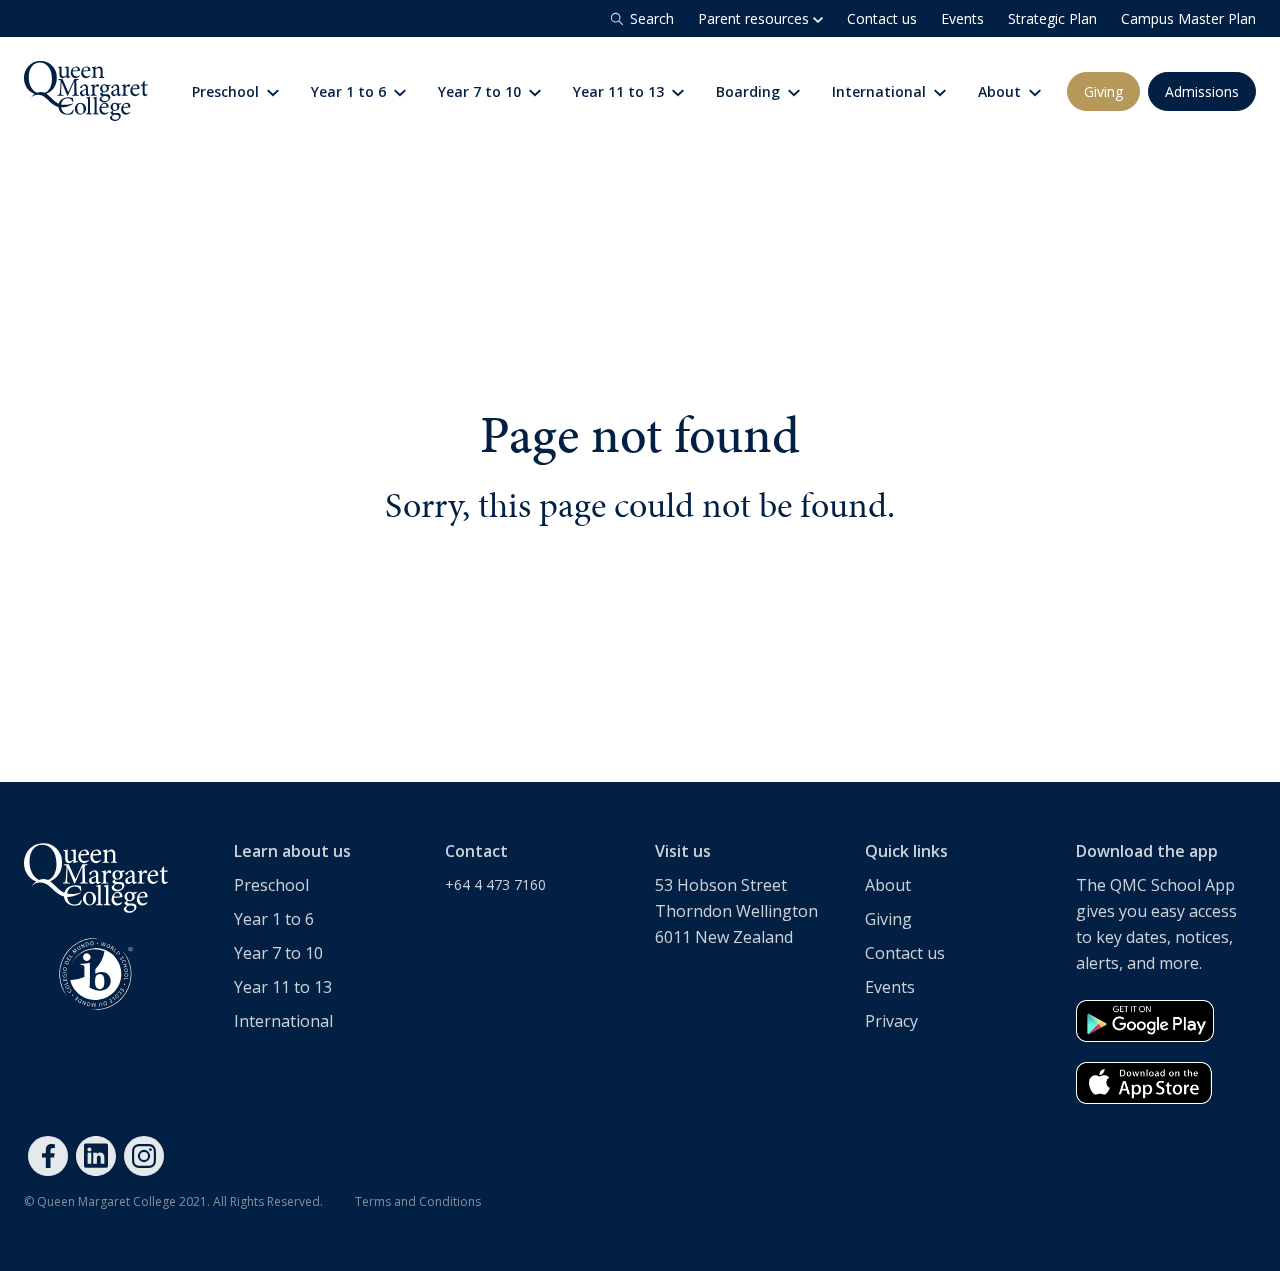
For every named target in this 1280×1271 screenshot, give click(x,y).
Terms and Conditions (418, 1201)
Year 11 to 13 (620, 91)
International (881, 91)
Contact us (882, 18)
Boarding (750, 91)
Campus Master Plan (1188, 18)
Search (652, 18)
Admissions (1202, 91)
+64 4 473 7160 (495, 884)
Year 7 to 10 (481, 91)
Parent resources (755, 18)
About (1001, 91)
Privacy (891, 1021)
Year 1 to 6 (350, 91)
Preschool (227, 91)
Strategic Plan (1052, 18)
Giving (1103, 91)
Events (962, 18)
